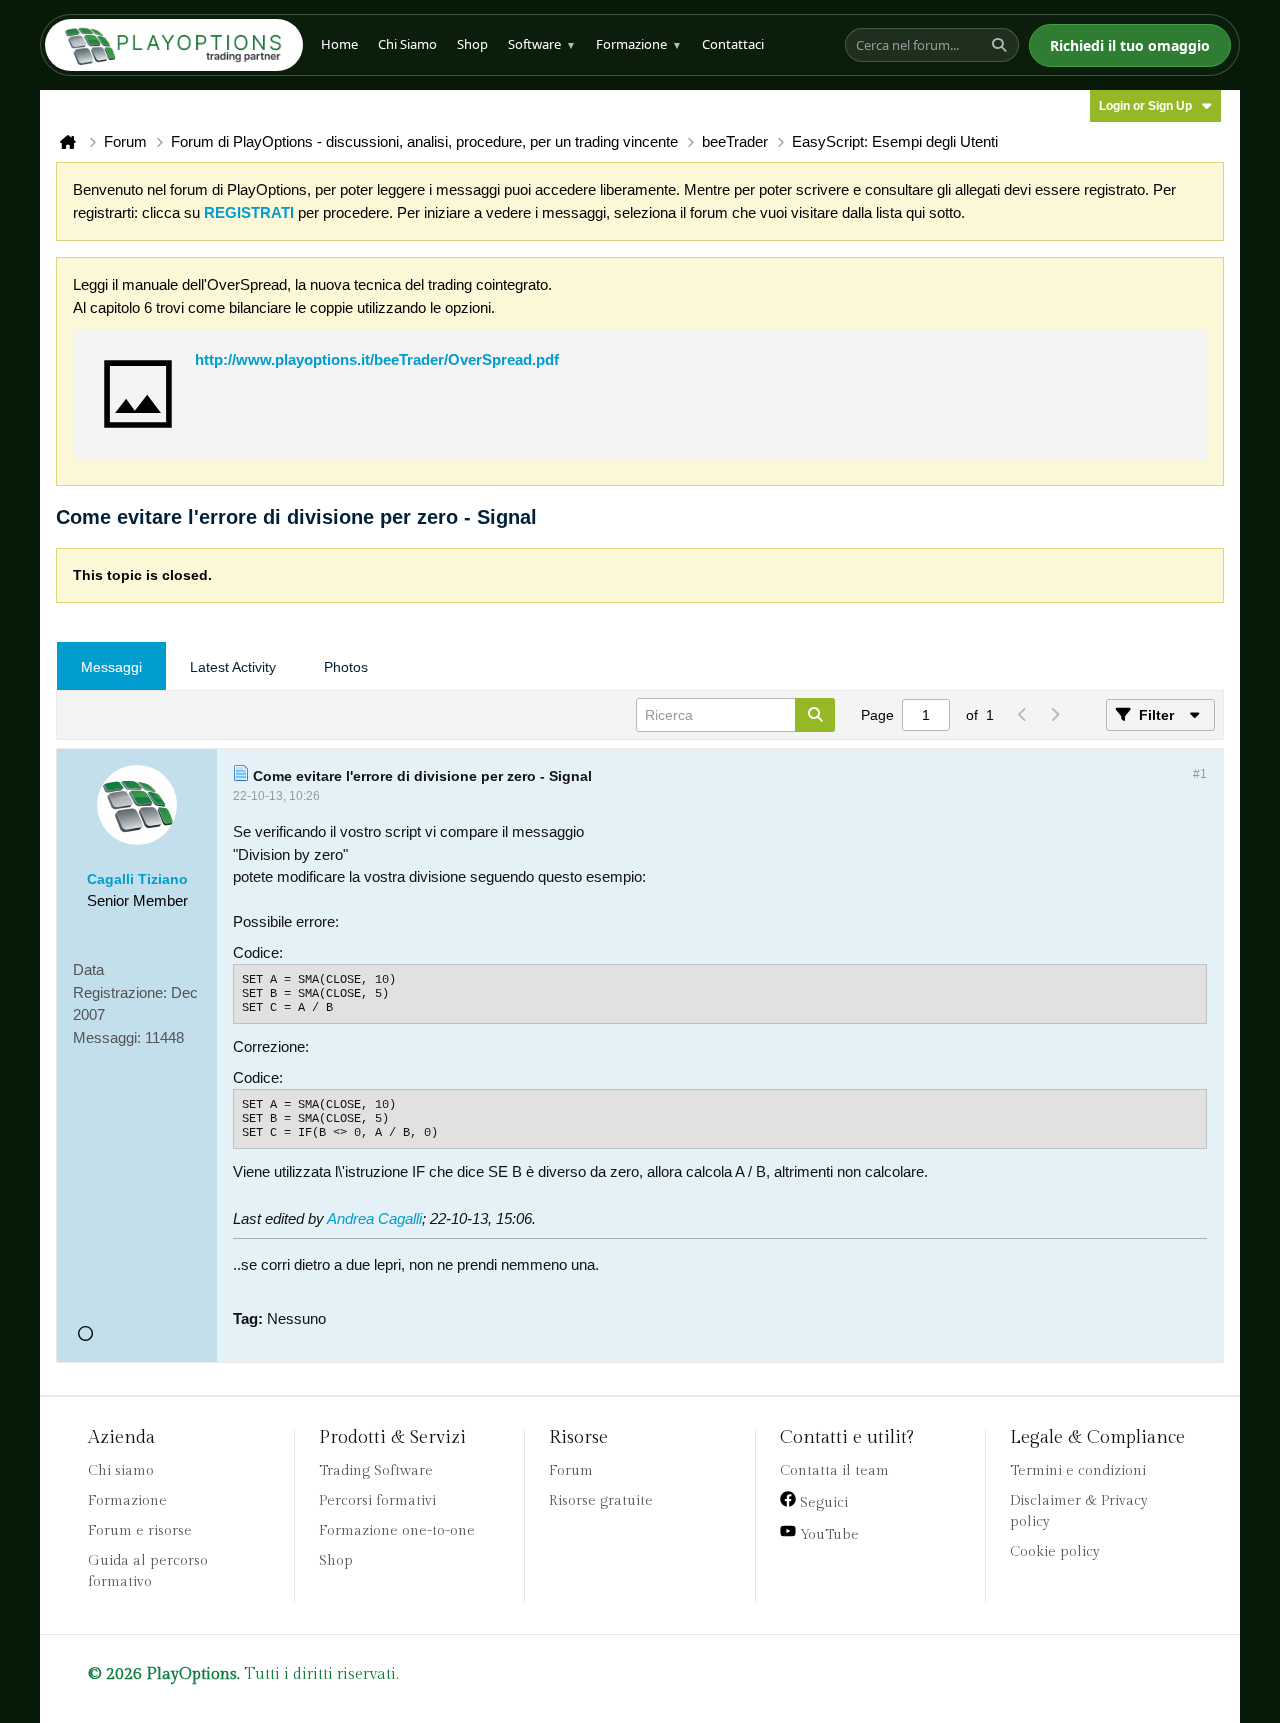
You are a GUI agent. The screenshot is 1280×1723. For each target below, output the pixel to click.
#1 (1200, 774)
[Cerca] (1002, 45)
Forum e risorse (140, 1531)
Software (542, 44)
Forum (571, 1471)
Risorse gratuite (601, 1501)
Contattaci (733, 44)
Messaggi (111, 667)
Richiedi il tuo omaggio (1130, 45)
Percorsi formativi (377, 1501)
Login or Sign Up (1145, 106)
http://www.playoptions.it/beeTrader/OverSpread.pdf (377, 359)
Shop (472, 44)
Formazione (639, 44)
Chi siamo (121, 1471)
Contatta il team (834, 1471)
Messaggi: (107, 1037)
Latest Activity (233, 667)
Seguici (822, 1503)
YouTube (827, 1535)
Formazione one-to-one (397, 1531)
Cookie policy (1055, 1552)
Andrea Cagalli (374, 1218)
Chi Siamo (407, 44)
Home (339, 44)
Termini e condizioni (1078, 1471)
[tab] (111, 667)
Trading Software (376, 1471)
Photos (346, 667)
